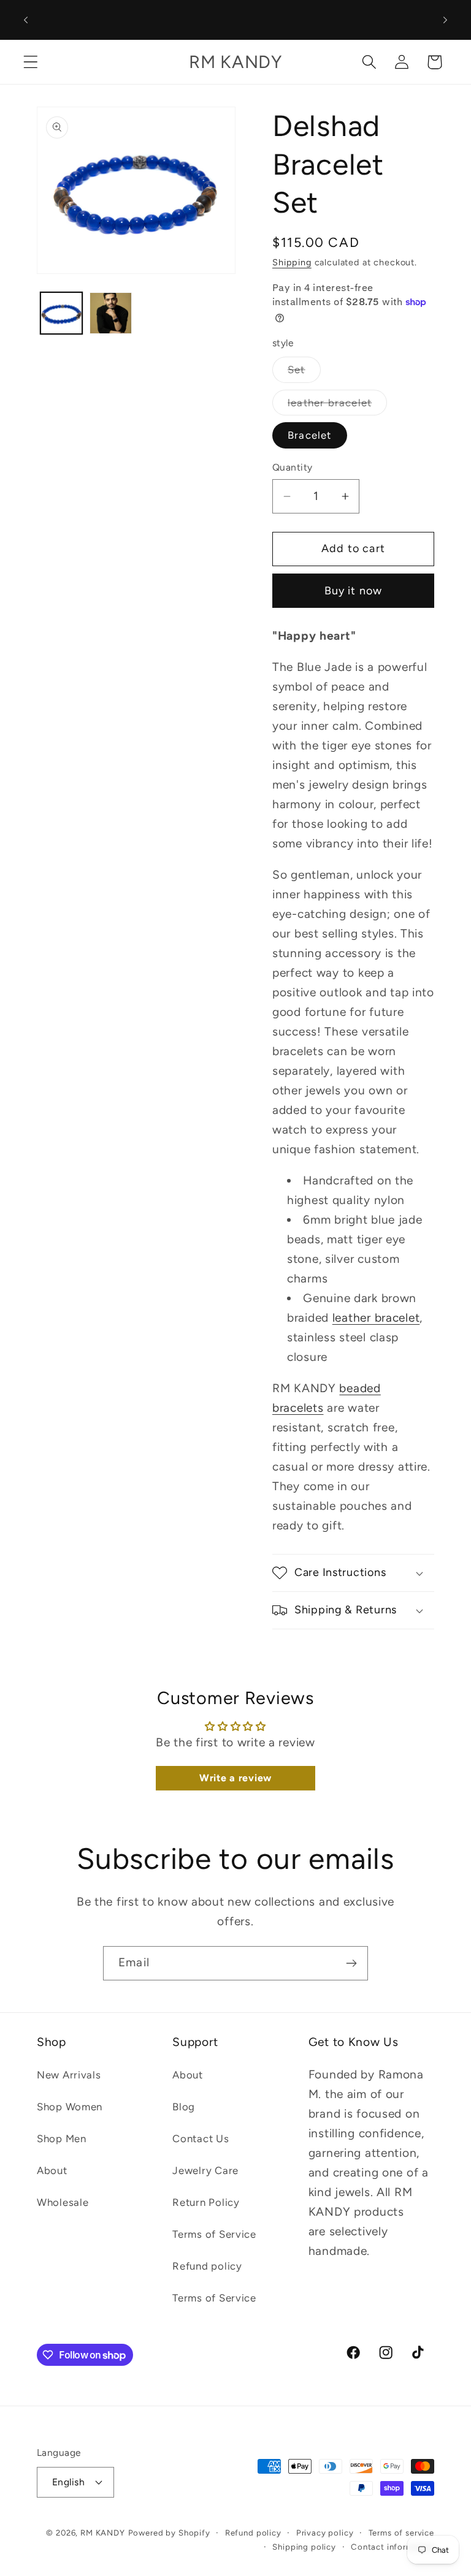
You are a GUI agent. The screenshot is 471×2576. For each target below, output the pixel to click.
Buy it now (354, 591)
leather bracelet (337, 406)
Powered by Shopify (169, 2532)
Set (304, 373)
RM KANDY (103, 2532)
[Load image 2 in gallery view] (110, 313)
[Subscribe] (351, 1963)
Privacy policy (325, 2532)
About (52, 2170)
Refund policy (207, 2266)
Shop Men (62, 2138)
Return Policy (206, 2202)
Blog (184, 2107)
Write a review (235, 1778)
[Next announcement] (445, 20)
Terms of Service (214, 2234)
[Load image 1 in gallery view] (61, 313)
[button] (31, 62)
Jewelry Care (205, 2170)
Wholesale (63, 2202)
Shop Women (70, 2107)
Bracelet (310, 435)
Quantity (293, 467)
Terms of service (401, 2532)
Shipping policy (304, 2547)
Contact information (392, 2547)
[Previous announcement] (26, 20)
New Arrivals (69, 2075)
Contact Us (201, 2138)
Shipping (292, 262)
